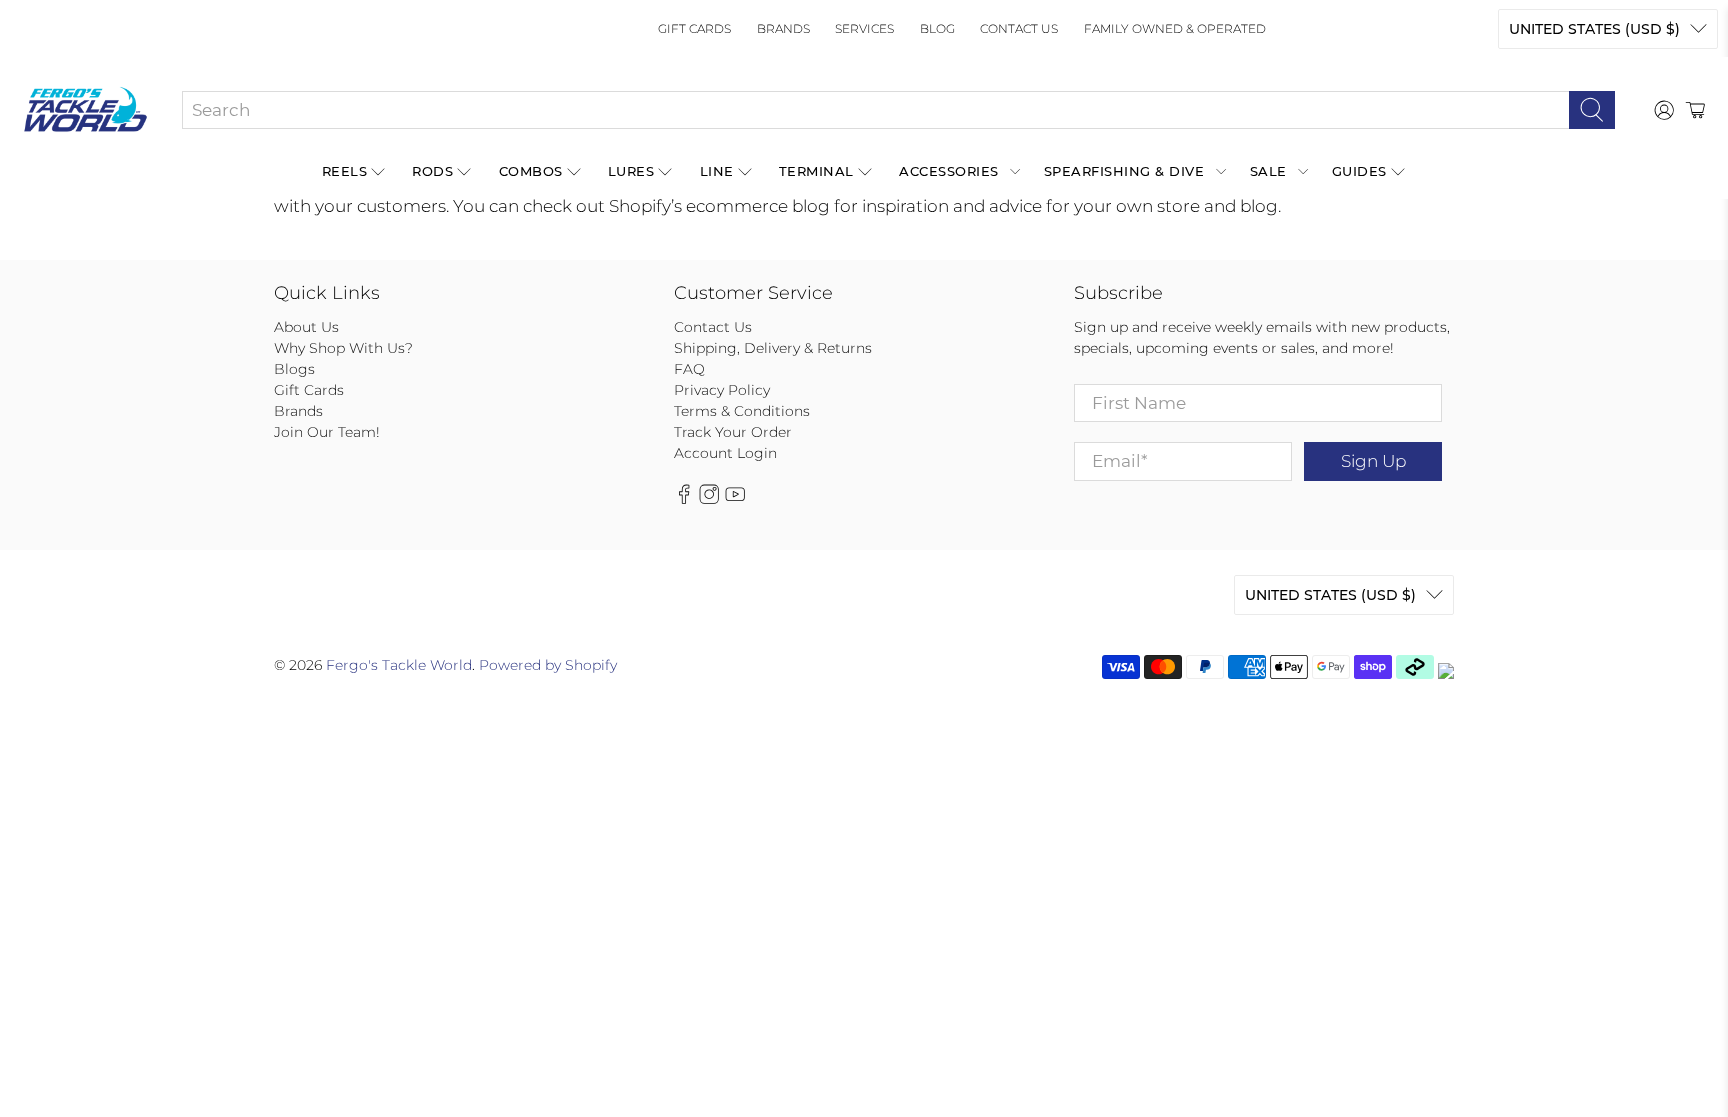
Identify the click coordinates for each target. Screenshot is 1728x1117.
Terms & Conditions (742, 411)
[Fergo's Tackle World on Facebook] (684, 499)
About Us (306, 327)
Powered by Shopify (548, 665)
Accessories (949, 171)
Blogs (294, 369)
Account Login (725, 453)
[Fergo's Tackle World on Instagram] (709, 499)
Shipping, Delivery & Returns (773, 348)
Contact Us (1019, 28)
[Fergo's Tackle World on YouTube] (735, 499)
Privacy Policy (722, 390)
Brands (783, 28)
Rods (432, 171)
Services (864, 28)
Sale (1268, 171)
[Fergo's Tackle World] (85, 110)
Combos (531, 171)
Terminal (816, 171)
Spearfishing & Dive (1124, 171)
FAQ (689, 369)
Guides (1359, 171)
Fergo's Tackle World (399, 665)
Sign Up (1373, 461)
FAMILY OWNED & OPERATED (1175, 28)
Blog (937, 28)
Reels (345, 171)
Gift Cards (694, 28)
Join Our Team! (327, 432)
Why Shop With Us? (343, 348)
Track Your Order (733, 432)
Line (717, 171)
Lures (631, 171)
